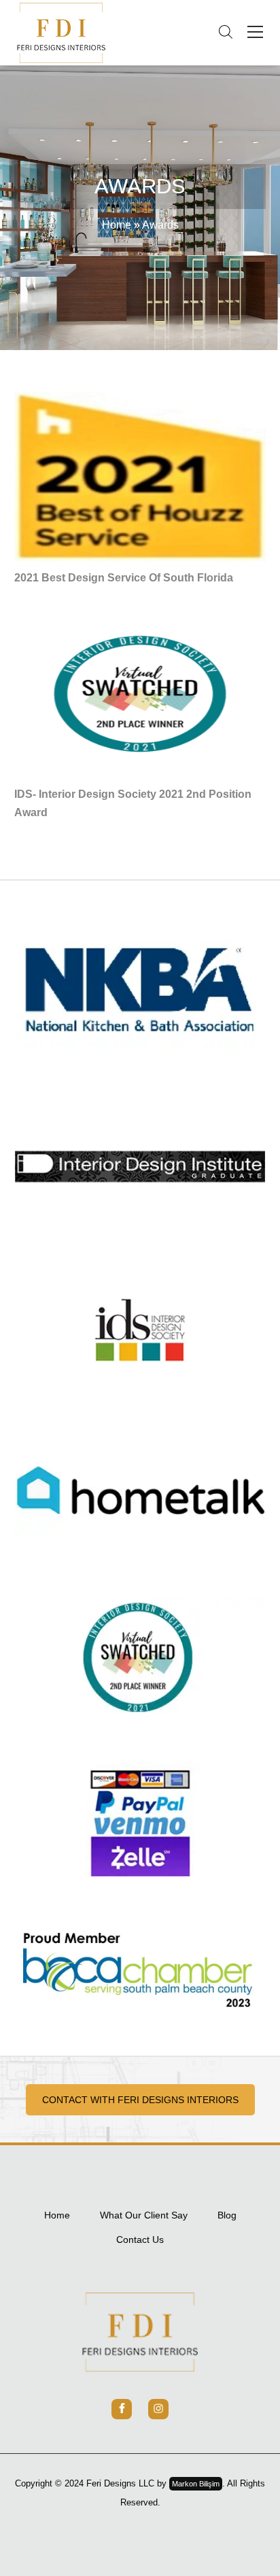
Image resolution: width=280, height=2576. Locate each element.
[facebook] (122, 2409)
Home (117, 225)
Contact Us (140, 2239)
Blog (227, 2215)
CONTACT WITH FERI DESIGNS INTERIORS (140, 2100)
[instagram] (158, 2409)
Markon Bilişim (196, 2484)
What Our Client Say (144, 2215)
